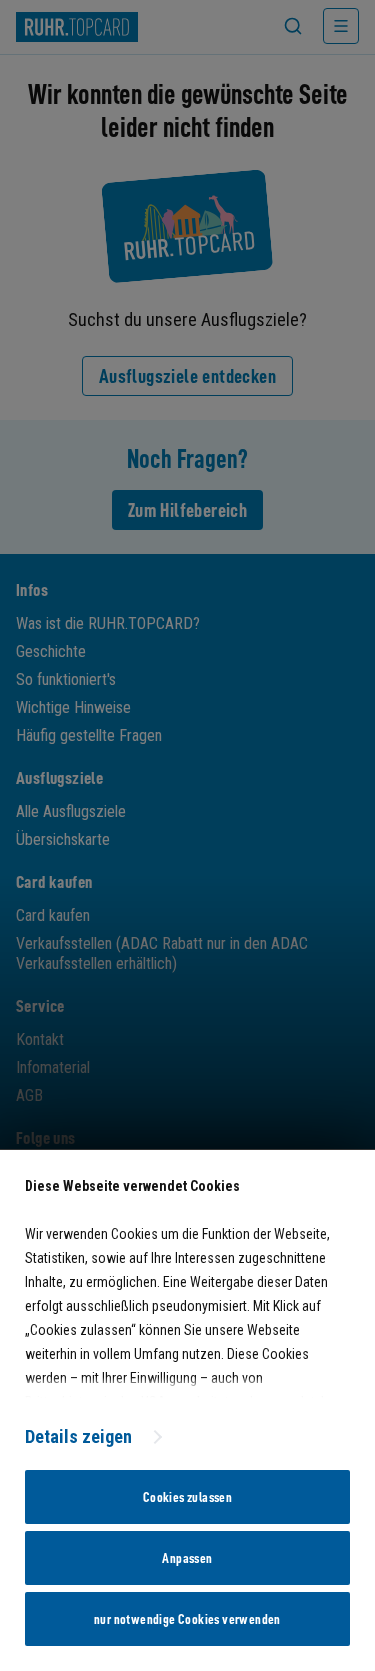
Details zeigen (78, 1436)
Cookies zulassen (187, 1497)
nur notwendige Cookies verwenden (187, 1619)
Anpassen (187, 1558)
